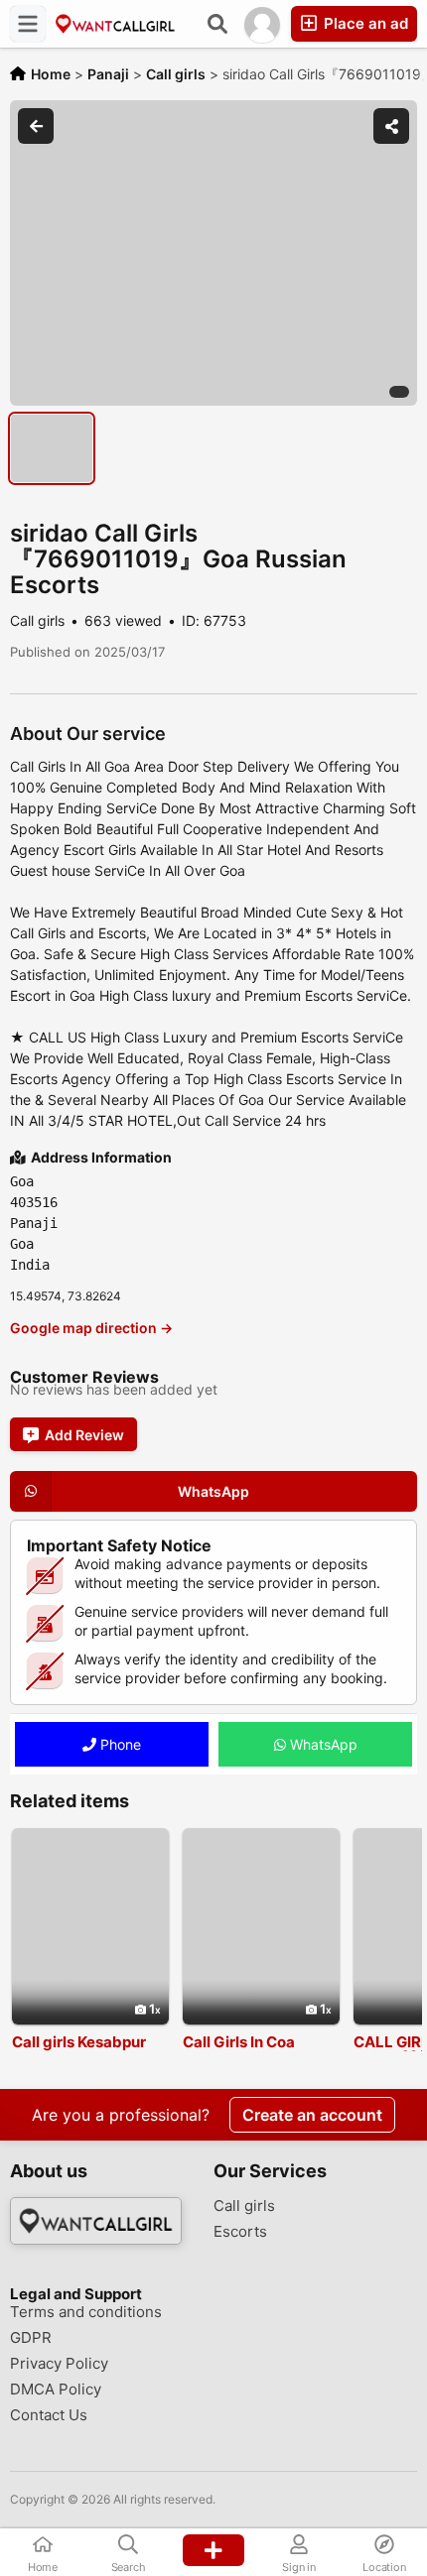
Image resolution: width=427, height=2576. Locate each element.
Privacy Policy (59, 2364)
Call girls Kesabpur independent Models (86, 2050)
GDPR (31, 2338)
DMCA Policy (56, 2390)
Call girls (244, 2206)
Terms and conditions (86, 2312)
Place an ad (364, 23)
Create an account (312, 2115)
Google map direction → (91, 1328)
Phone (119, 1744)
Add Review (84, 1435)
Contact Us (49, 2415)
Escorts (240, 2232)
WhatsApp (322, 1744)
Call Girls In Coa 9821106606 (239, 2050)
